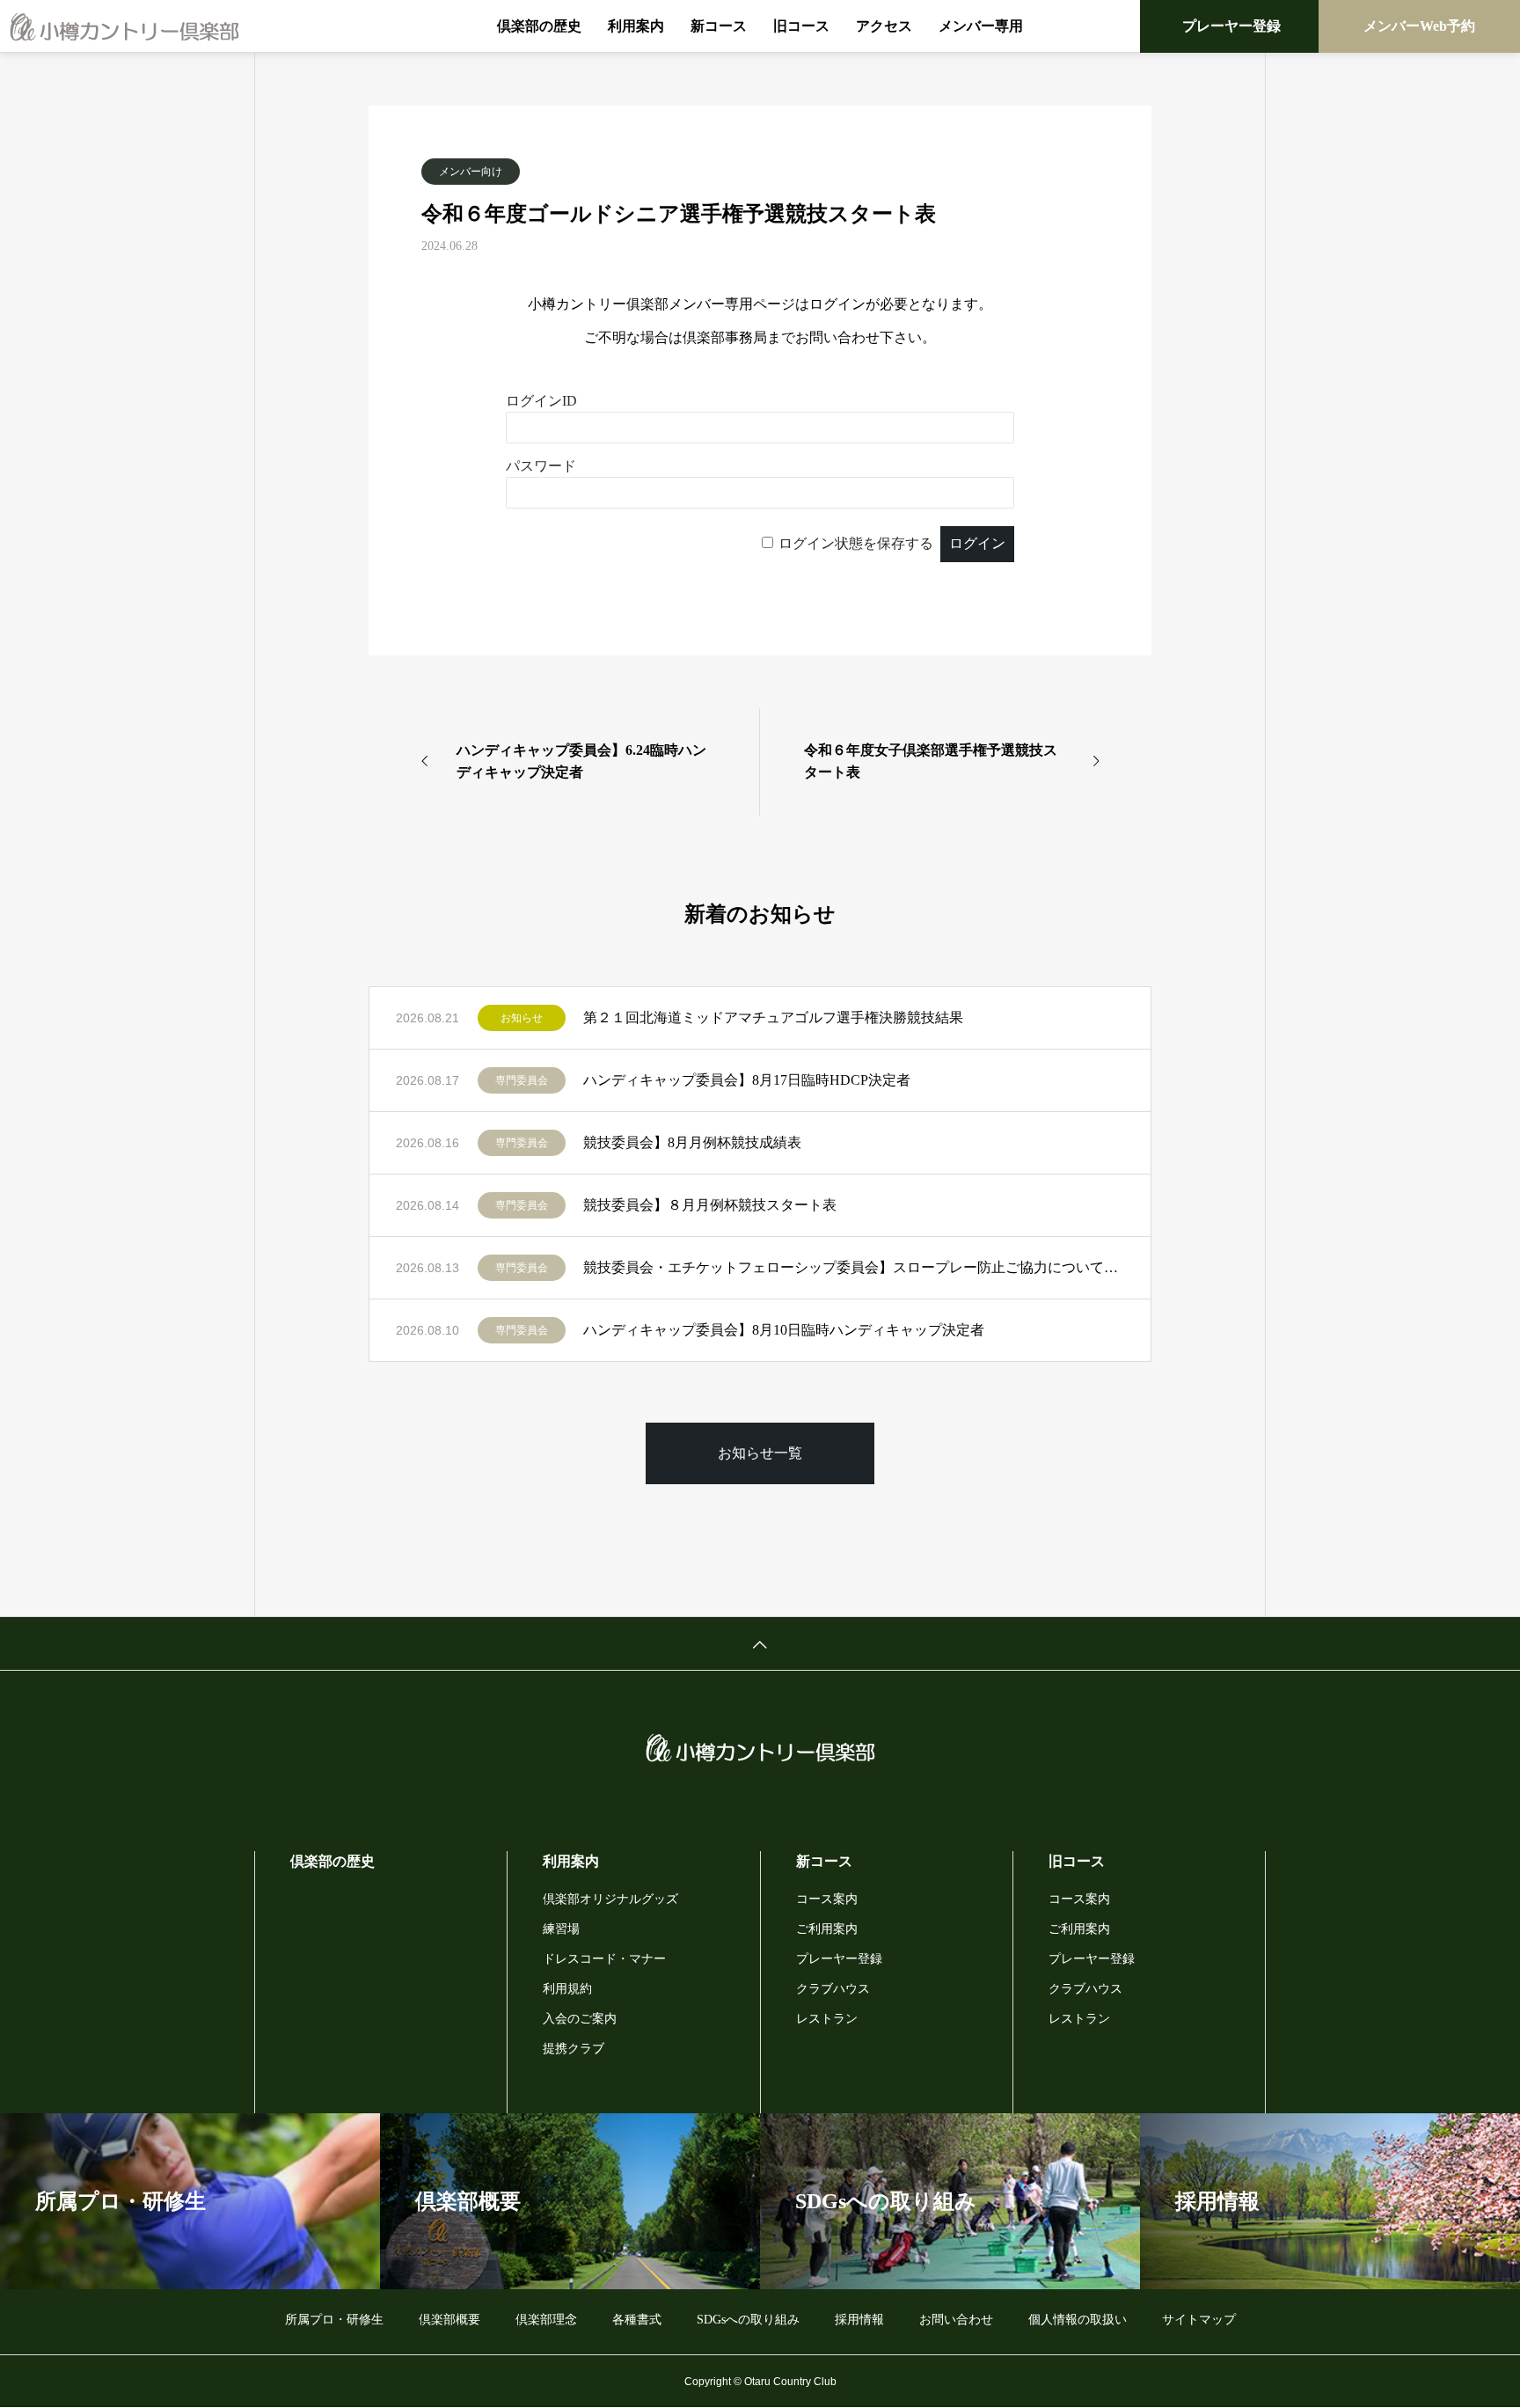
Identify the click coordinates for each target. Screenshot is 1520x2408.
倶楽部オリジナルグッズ (610, 1899)
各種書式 (637, 2320)
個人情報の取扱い (1078, 2320)
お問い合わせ (956, 2320)
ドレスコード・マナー (604, 1959)
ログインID (541, 401)
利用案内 (636, 26)
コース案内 (827, 1899)
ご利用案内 (827, 1929)
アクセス (884, 26)
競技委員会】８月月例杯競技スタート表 (710, 1205)
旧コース (801, 26)
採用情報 (859, 2320)
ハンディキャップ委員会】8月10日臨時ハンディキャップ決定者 (784, 1330)
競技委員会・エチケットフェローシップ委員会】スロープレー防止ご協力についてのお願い (854, 1267)
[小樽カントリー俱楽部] (124, 26)
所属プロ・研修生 (334, 2320)
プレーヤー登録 (1231, 26)
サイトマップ (1199, 2320)
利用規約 (567, 1989)
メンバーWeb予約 (1419, 26)
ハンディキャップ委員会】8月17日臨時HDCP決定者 (747, 1080)
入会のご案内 (580, 2019)
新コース (719, 26)
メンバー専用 (981, 26)
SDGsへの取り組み (748, 2320)
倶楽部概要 (449, 2320)
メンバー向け (471, 172)
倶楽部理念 (546, 2320)
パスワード (541, 466)
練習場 (561, 1929)
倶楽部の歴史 (539, 26)
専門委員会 (522, 1080)
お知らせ (522, 1018)
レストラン (827, 2019)
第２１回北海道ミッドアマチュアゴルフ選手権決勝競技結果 (773, 1017)
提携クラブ (574, 2049)
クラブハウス (833, 1989)
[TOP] (760, 1643)
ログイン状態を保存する (856, 543)
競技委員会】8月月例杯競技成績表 (692, 1142)
